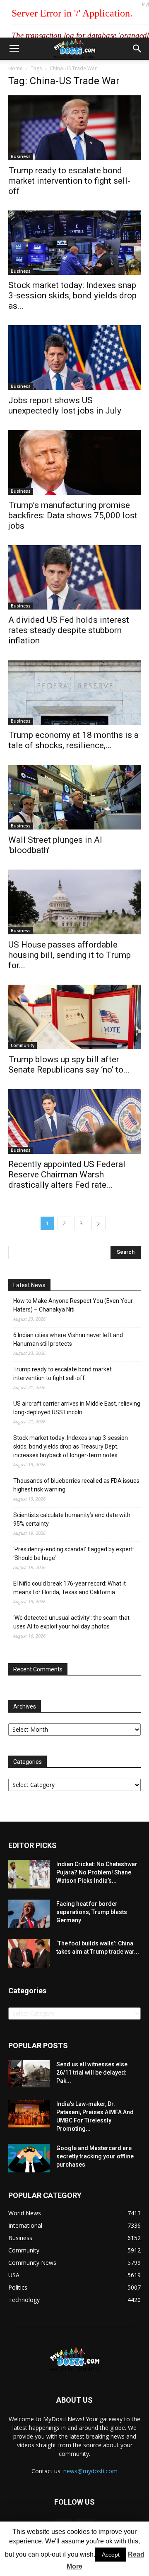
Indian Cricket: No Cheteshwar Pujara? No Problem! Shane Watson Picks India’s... (97, 1872)
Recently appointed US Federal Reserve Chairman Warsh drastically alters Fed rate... (67, 1175)
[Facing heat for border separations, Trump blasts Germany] (29, 1914)
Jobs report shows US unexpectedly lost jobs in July (65, 405)
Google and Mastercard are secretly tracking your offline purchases (95, 2156)
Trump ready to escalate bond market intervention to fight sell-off (69, 181)
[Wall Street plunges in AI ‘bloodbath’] (74, 797)
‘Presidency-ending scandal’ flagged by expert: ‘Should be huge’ (74, 1554)
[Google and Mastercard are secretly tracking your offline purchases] (29, 2158)
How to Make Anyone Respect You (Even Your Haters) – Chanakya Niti (73, 1305)
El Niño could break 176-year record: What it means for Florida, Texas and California (70, 1588)
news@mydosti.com (90, 2471)
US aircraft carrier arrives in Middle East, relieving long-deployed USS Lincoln (77, 1408)
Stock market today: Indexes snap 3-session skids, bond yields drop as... (72, 295)
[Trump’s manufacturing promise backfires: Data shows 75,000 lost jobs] (74, 462)
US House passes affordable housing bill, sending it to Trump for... (70, 955)
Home (16, 68)
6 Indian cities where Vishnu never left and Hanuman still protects (68, 1339)
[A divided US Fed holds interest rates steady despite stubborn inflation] (74, 578)
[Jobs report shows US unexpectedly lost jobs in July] (74, 358)
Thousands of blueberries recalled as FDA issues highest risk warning (76, 1485)
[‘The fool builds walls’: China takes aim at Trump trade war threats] (29, 1953)
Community (23, 1045)
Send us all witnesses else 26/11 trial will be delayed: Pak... (92, 2073)
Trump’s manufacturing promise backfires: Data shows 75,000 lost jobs (73, 515)
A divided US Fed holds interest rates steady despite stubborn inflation (69, 630)
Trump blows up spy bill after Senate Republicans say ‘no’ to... (69, 1065)
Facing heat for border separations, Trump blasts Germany (92, 1912)
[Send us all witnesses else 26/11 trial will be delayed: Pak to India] (29, 2074)
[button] (137, 49)
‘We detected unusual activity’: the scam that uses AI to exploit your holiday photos (71, 1622)
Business (21, 156)
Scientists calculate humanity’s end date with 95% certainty (72, 1519)
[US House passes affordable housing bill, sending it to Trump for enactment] (74, 902)
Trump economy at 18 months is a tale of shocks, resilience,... (73, 740)
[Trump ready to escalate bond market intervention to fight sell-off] (74, 128)
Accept (111, 2555)
